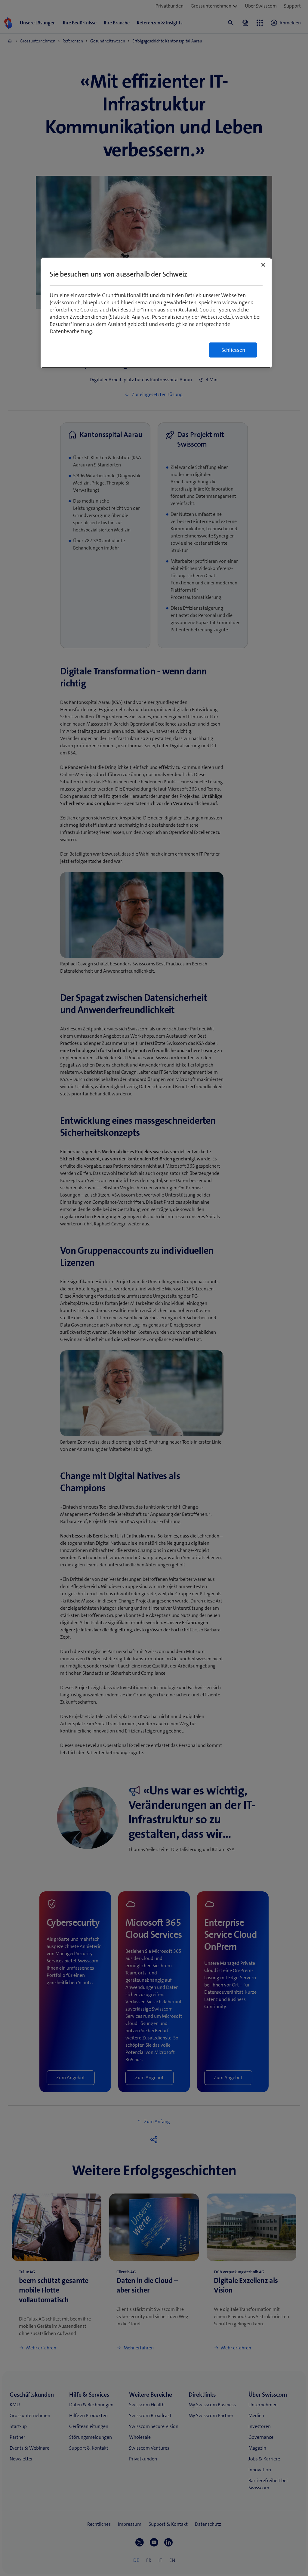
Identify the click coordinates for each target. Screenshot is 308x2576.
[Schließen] (263, 265)
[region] (156, 313)
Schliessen (233, 350)
